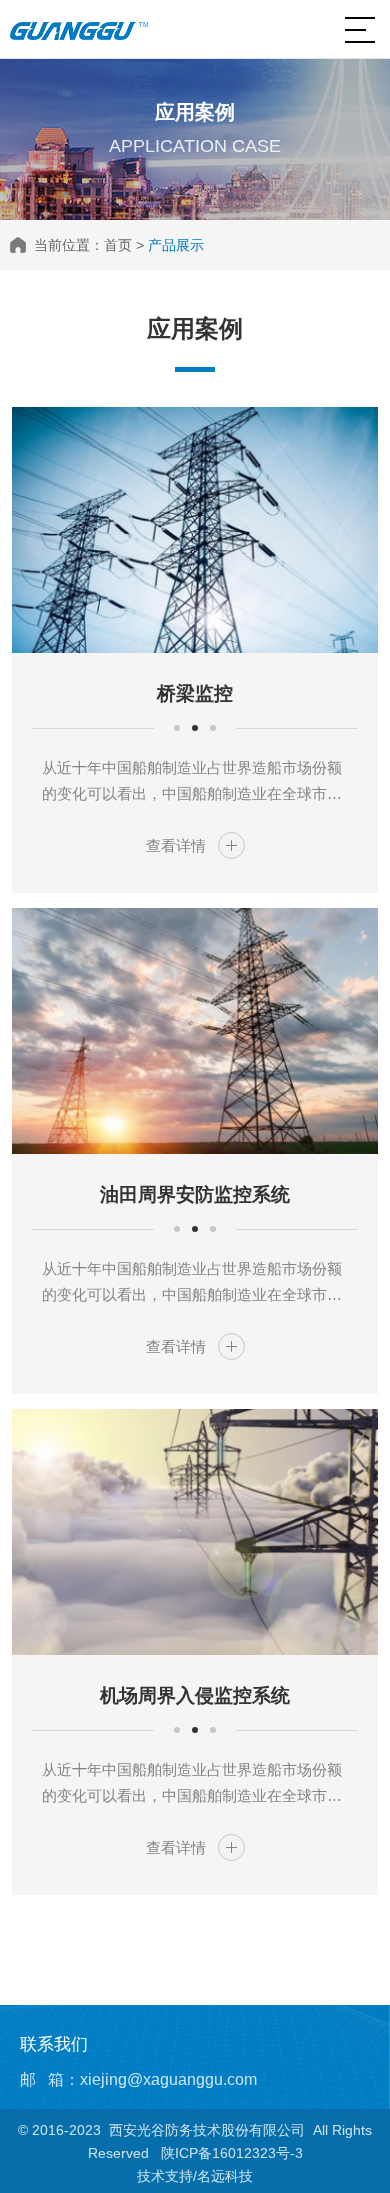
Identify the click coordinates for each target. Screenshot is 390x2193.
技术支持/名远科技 (195, 2176)
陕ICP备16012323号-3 (232, 2153)
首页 (118, 245)
